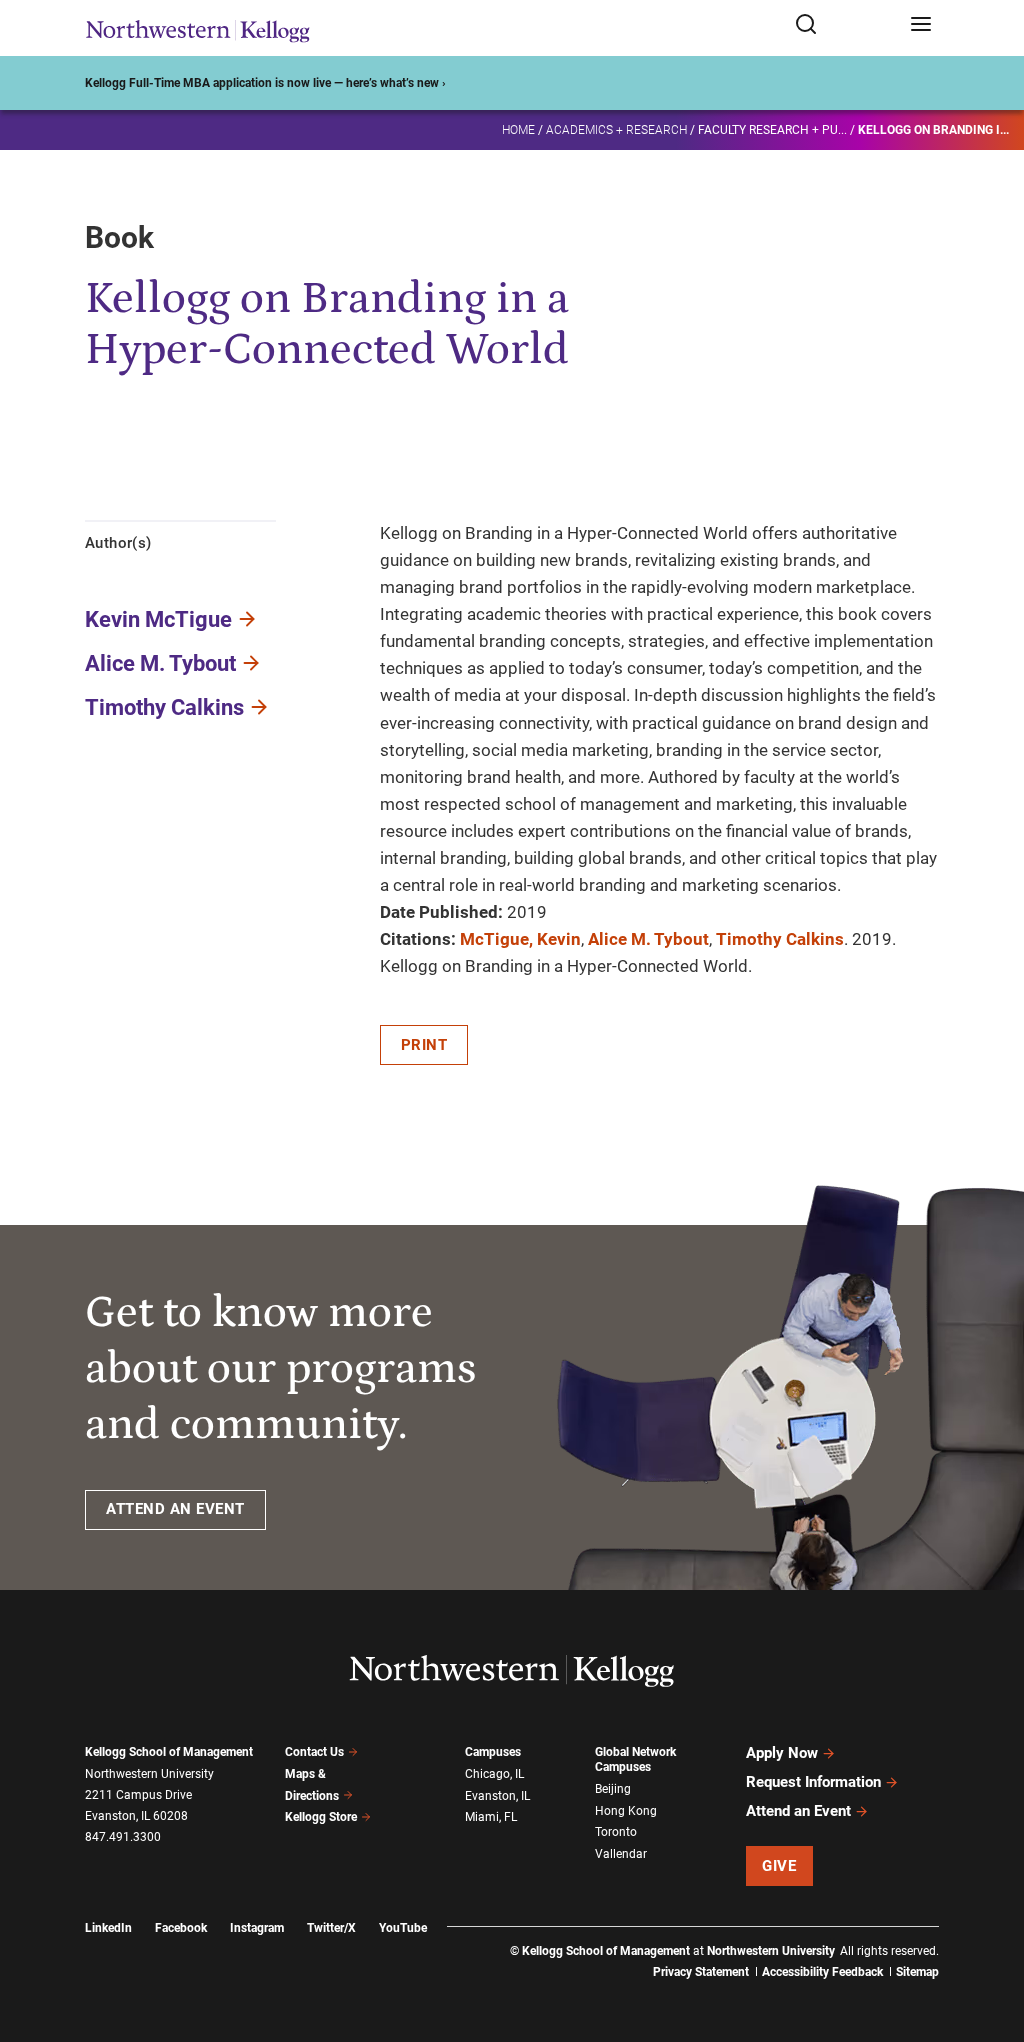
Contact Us (314, 1752)
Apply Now (782, 1753)
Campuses (493, 1752)
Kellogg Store (321, 1817)
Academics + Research (616, 130)
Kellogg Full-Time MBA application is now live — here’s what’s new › (265, 83)
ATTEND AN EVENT (175, 1509)
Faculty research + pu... (772, 130)
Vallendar (621, 1854)
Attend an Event (798, 1811)
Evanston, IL (497, 1796)
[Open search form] (845, 25)
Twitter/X (331, 1928)
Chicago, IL (494, 1774)
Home (518, 130)
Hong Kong (626, 1811)
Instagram (257, 1928)
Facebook (181, 1928)
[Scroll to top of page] (990, 1938)
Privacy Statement (701, 1972)
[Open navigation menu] (921, 25)
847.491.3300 (123, 1837)
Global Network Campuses (635, 1759)
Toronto (616, 1832)
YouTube (403, 1928)
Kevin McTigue (158, 619)
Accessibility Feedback (822, 1972)
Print (424, 1045)
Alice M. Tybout (160, 663)
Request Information (813, 1782)
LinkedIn (108, 1928)
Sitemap (917, 1972)
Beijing (613, 1789)
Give (779, 1866)
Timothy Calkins (164, 707)
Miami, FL (491, 1817)
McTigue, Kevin (520, 939)
